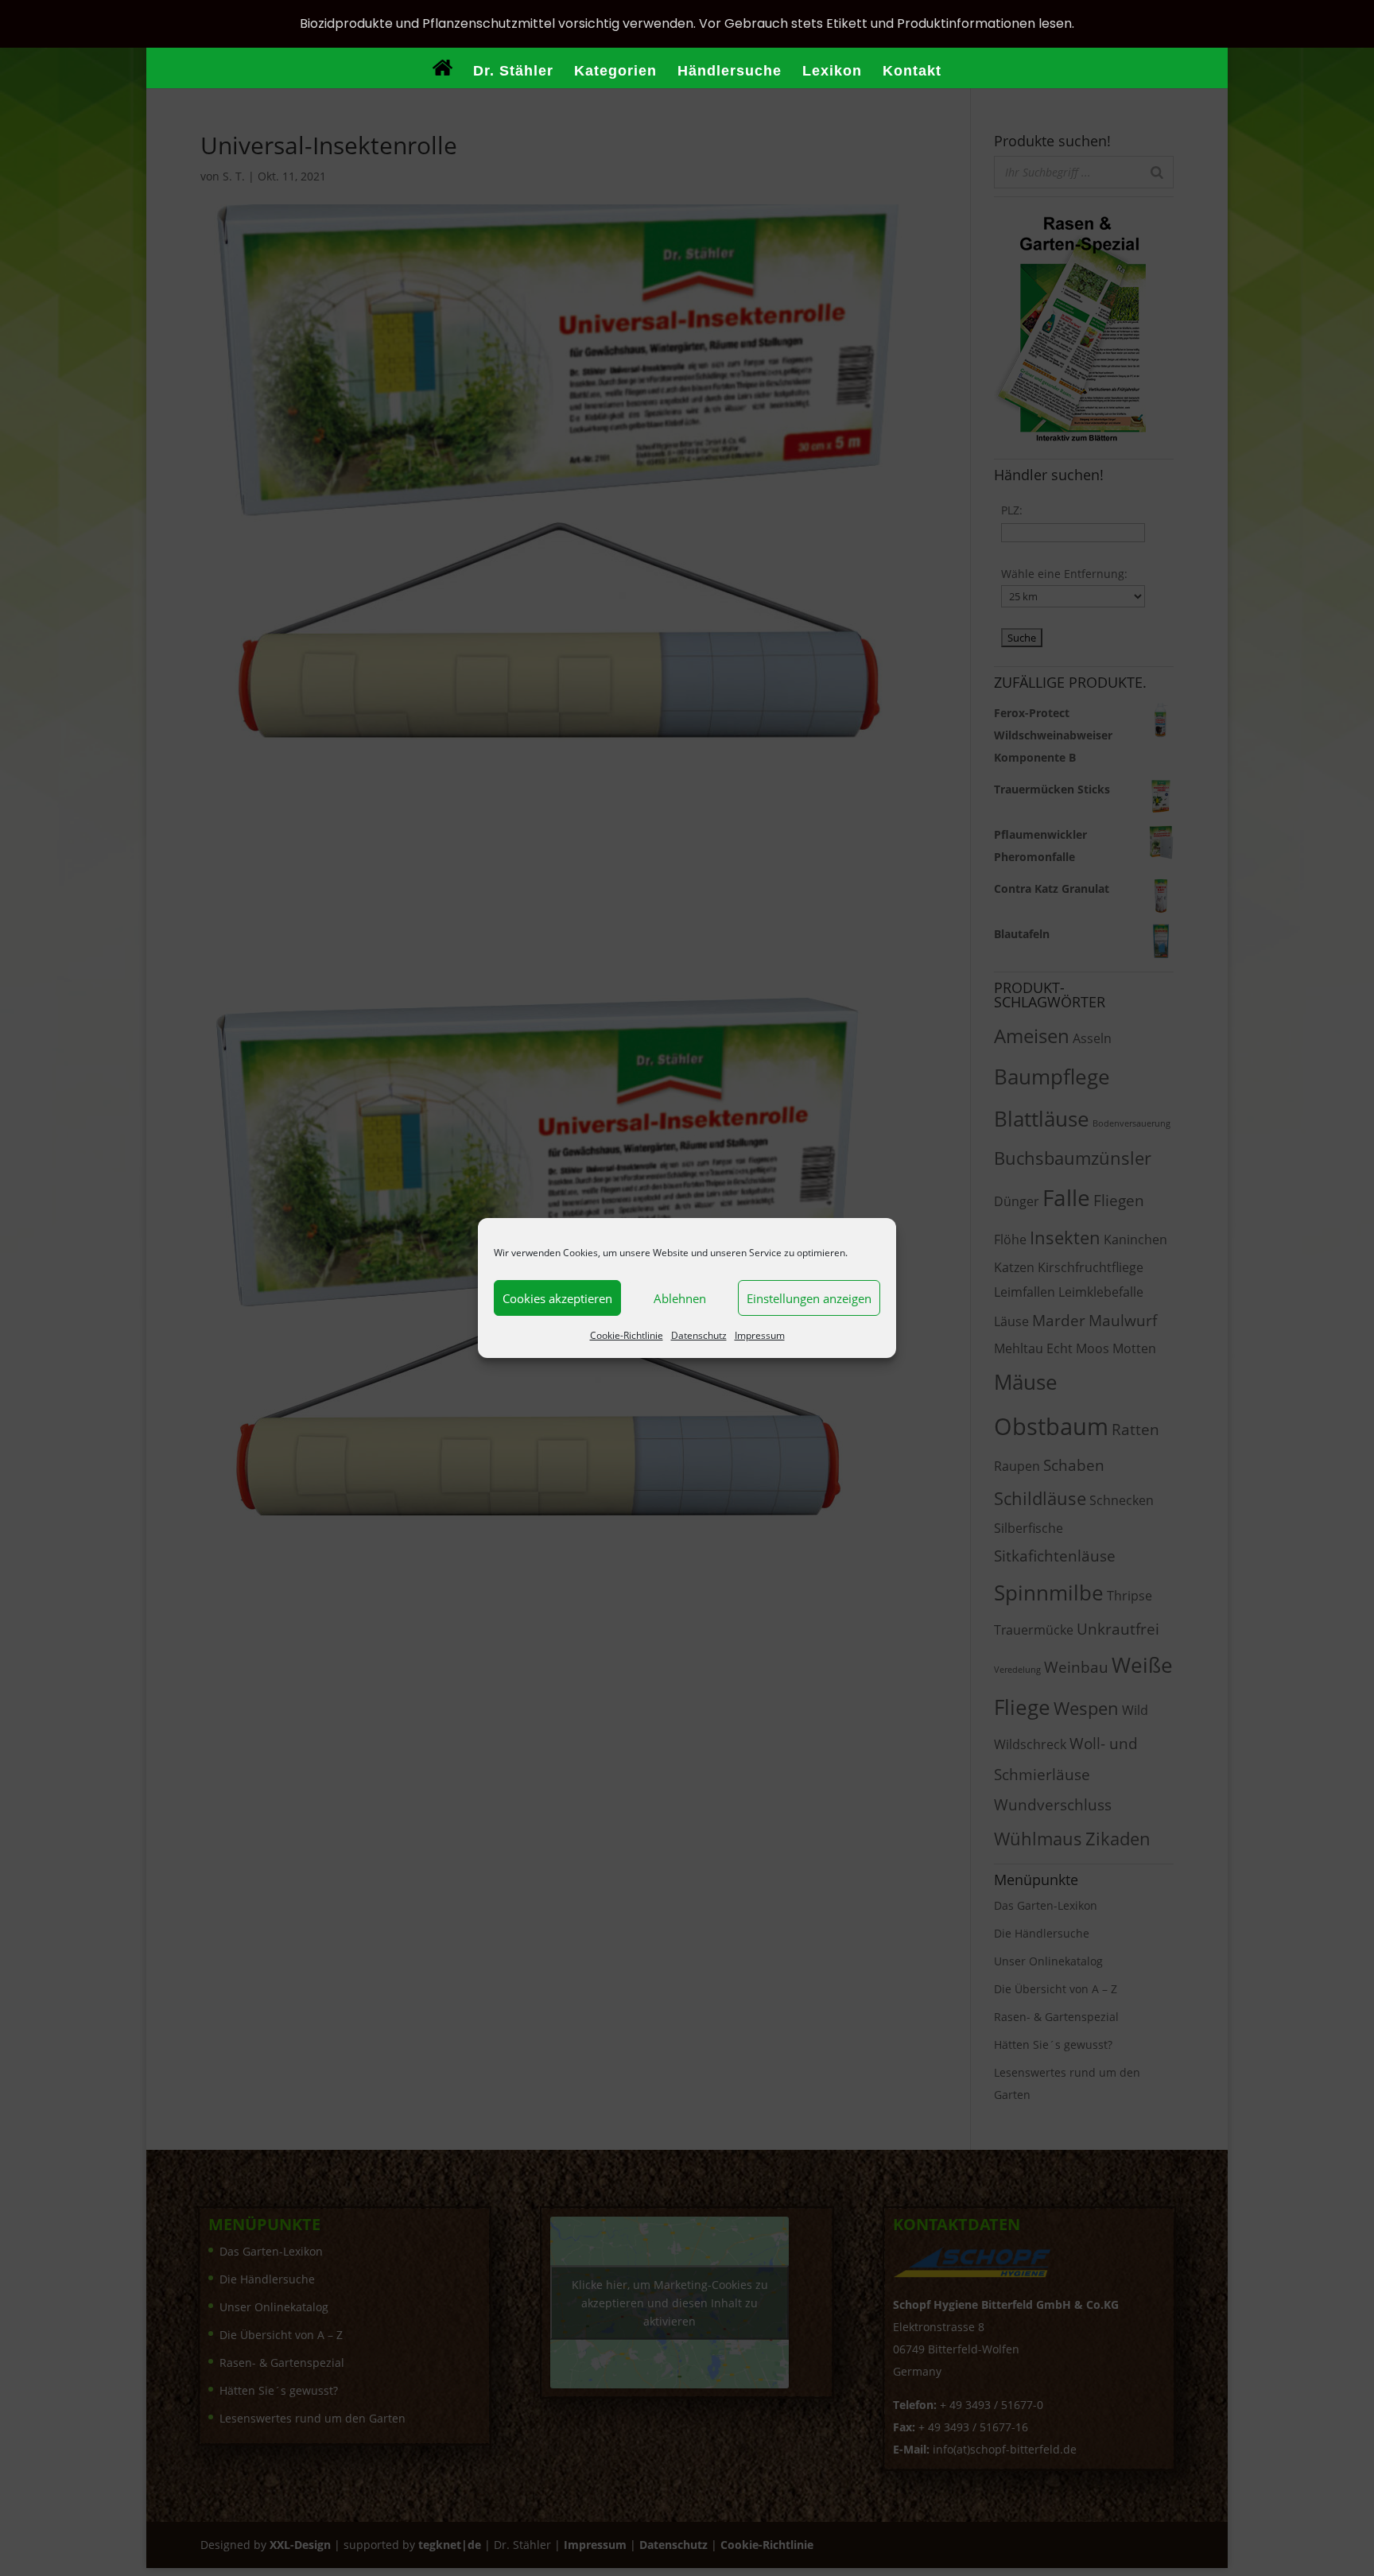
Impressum (760, 1335)
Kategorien (615, 72)
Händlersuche (730, 72)
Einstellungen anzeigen (809, 1298)
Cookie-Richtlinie (627, 1335)
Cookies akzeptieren (557, 1298)
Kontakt (912, 72)
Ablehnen (680, 1298)
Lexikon (832, 72)
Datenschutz (699, 1335)
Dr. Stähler (513, 72)
